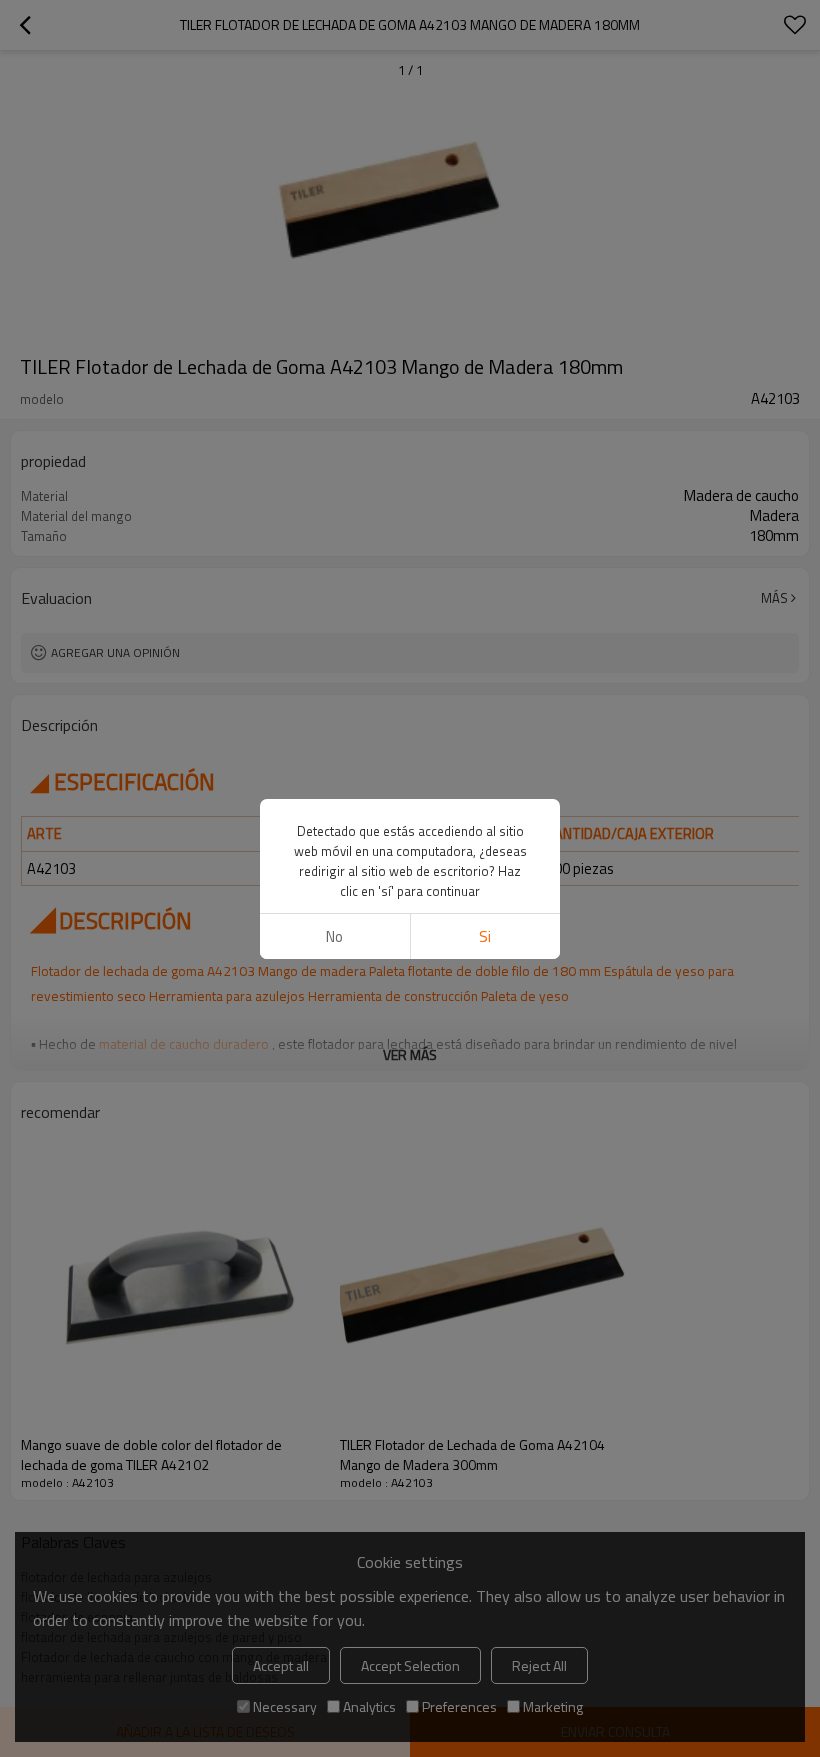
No (334, 936)
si (485, 936)
